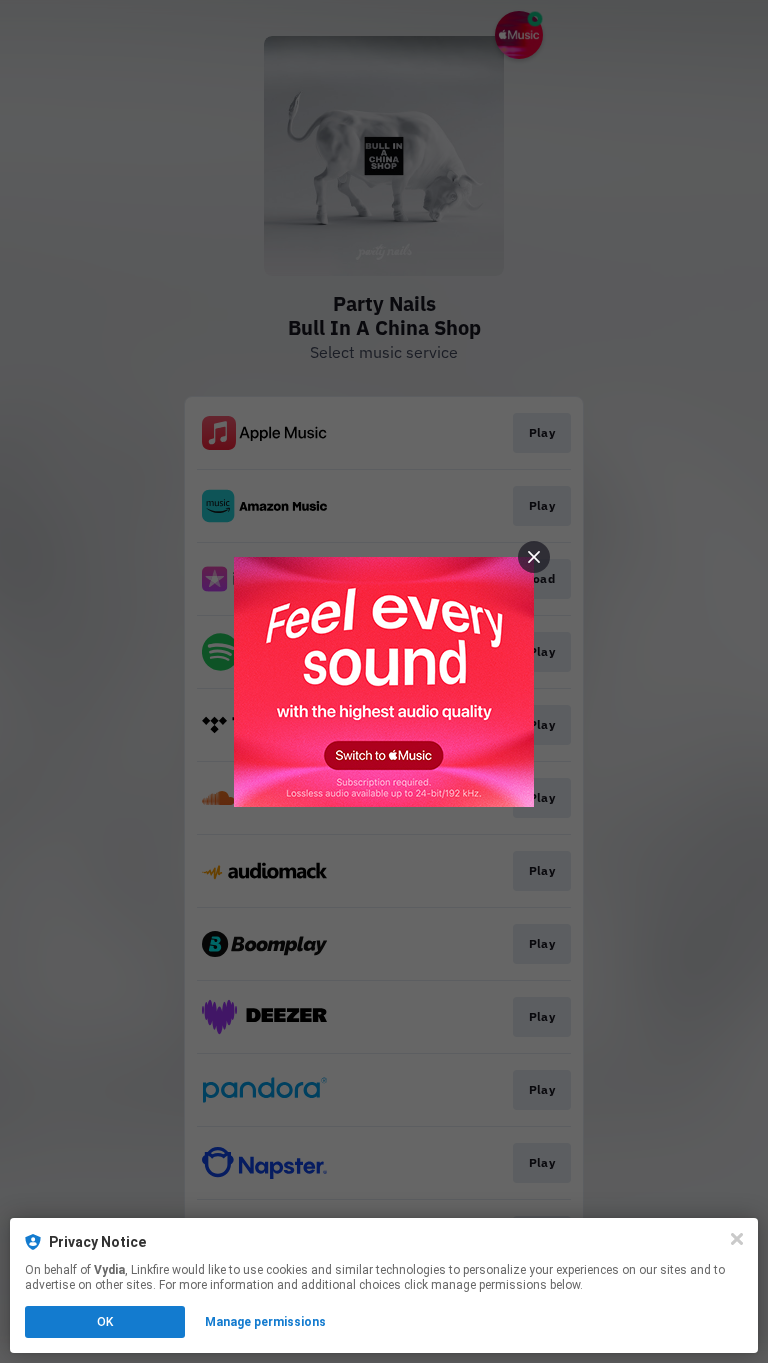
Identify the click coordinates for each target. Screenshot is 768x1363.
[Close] (737, 1239)
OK (105, 1322)
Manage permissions (265, 1322)
